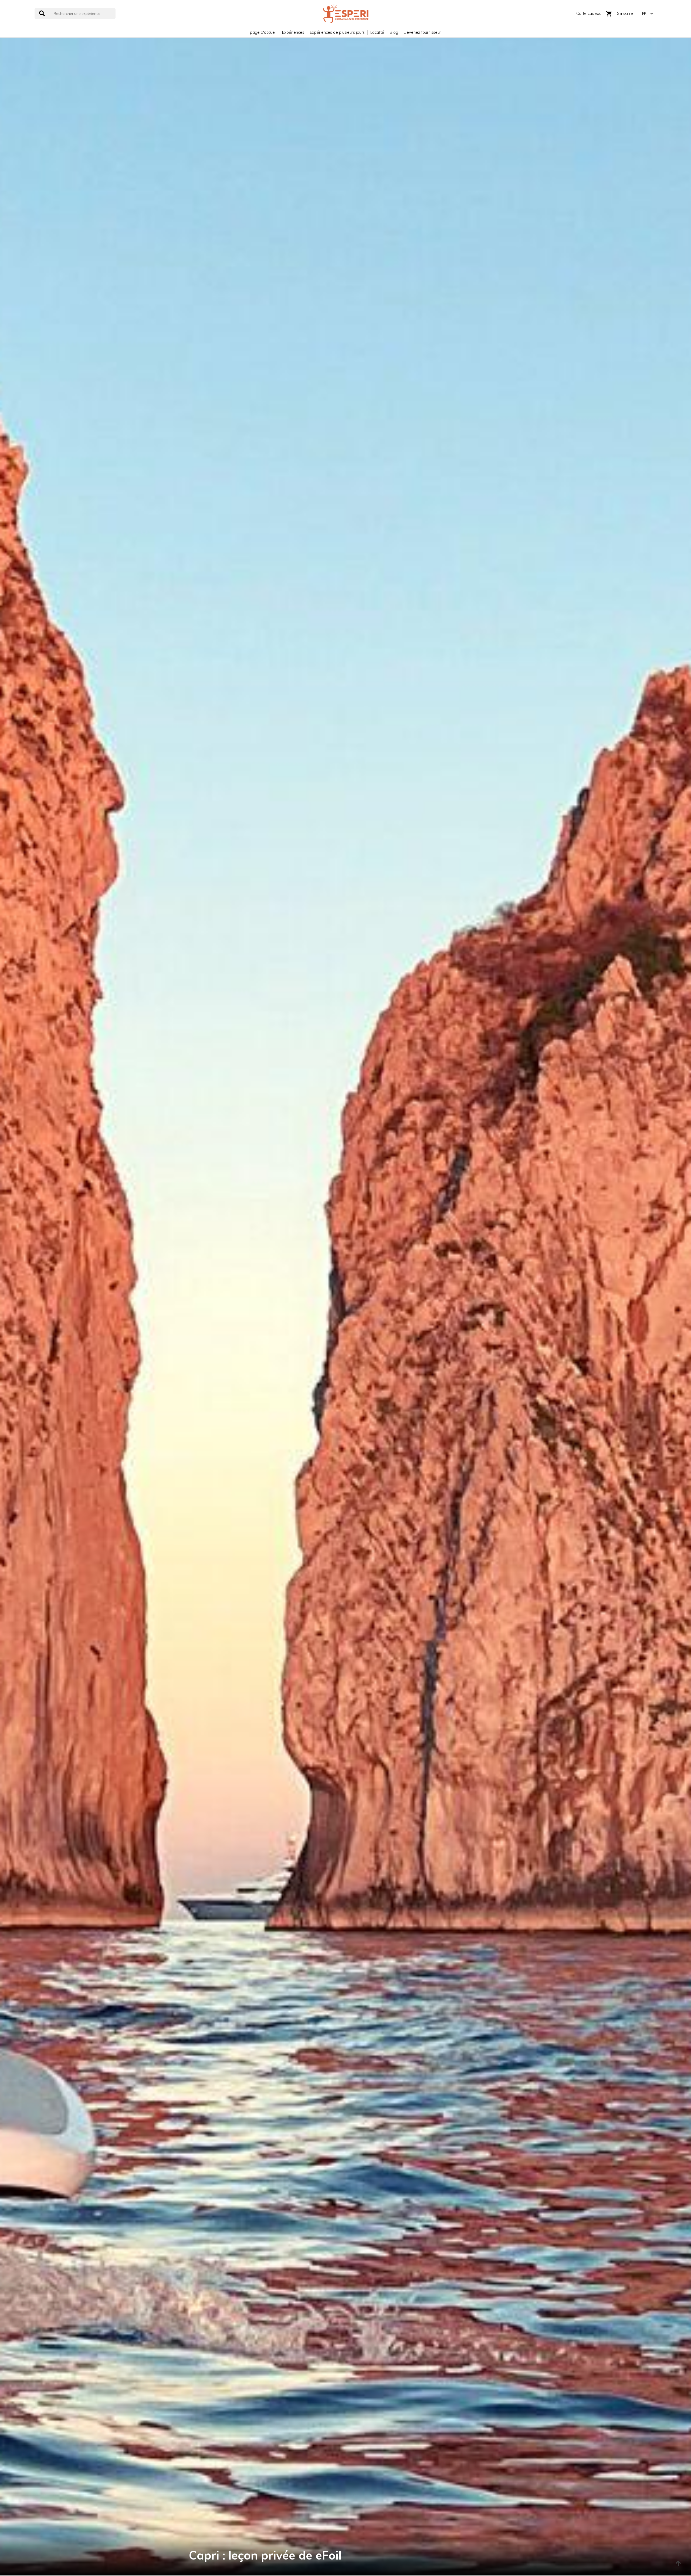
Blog (394, 32)
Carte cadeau (589, 13)
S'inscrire (625, 13)
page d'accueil (263, 32)
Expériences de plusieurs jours (337, 32)
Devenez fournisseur (422, 32)
